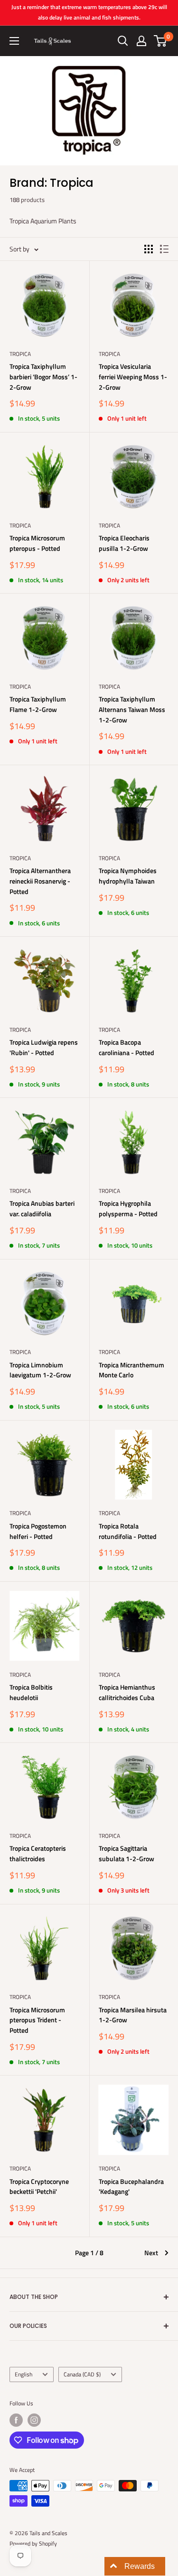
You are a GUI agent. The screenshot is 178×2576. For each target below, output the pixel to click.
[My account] (141, 41)
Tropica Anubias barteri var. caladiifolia (42, 1208)
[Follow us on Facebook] (16, 2420)
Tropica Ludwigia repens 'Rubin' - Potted (44, 1047)
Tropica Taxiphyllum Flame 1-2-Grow (38, 704)
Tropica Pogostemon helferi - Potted (38, 1531)
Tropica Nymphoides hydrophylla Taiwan (128, 876)
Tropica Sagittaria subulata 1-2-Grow (126, 1853)
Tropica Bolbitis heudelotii (31, 1692)
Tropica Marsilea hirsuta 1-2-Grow (133, 2015)
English (23, 2374)
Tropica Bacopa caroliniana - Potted (126, 1047)
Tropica (20, 354)
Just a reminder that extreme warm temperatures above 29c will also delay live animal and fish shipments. (89, 12)
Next (151, 2253)
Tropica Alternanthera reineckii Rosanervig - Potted (40, 881)
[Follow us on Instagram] (34, 2420)
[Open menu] (14, 41)
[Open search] (123, 41)
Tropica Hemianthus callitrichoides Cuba (127, 1692)
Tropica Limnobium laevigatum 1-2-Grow (40, 1370)
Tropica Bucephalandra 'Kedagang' (131, 2187)
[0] (161, 41)
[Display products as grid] (149, 249)
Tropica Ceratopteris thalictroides (38, 1853)
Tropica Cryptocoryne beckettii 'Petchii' (39, 2187)
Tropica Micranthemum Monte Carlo (131, 1370)
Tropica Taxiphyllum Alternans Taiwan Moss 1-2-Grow (132, 709)
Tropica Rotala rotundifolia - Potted (128, 1531)
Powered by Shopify (33, 2543)
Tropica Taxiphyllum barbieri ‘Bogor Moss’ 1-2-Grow (43, 376)
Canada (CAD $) (82, 2374)
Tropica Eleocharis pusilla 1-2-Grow (124, 543)
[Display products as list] (164, 249)
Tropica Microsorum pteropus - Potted (37, 543)
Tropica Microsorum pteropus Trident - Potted (37, 2020)
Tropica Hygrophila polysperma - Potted (128, 1208)
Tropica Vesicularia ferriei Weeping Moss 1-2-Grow (133, 376)
